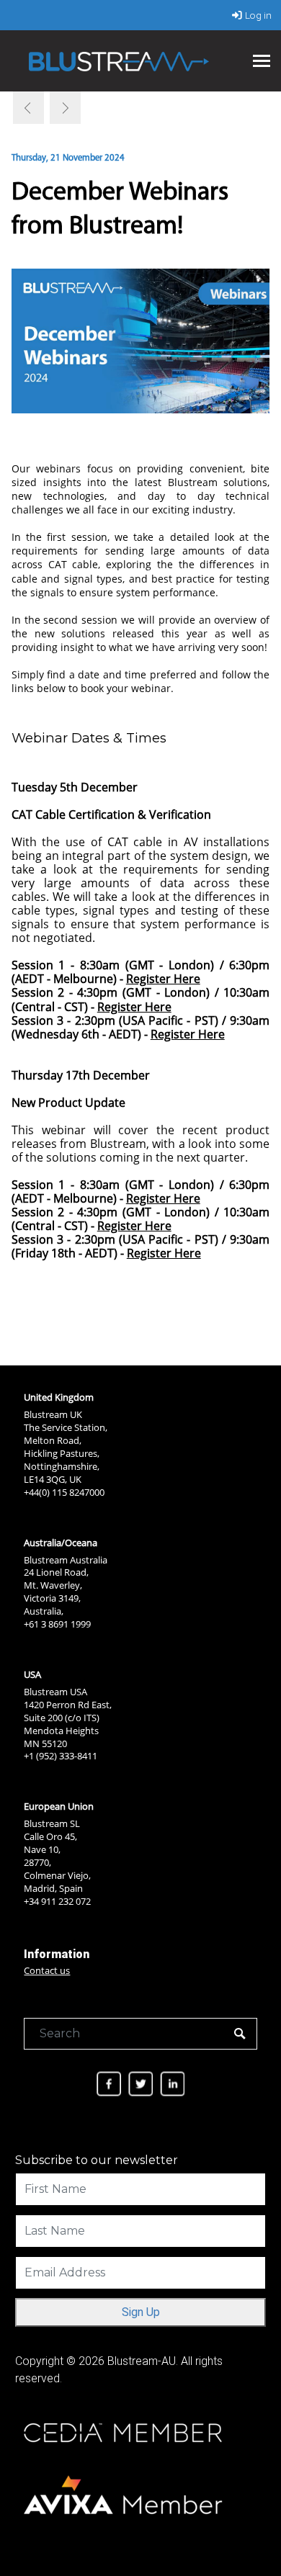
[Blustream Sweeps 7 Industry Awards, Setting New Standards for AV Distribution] (29, 108)
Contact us (47, 1970)
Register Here (163, 979)
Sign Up (141, 2312)
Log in (258, 15)
